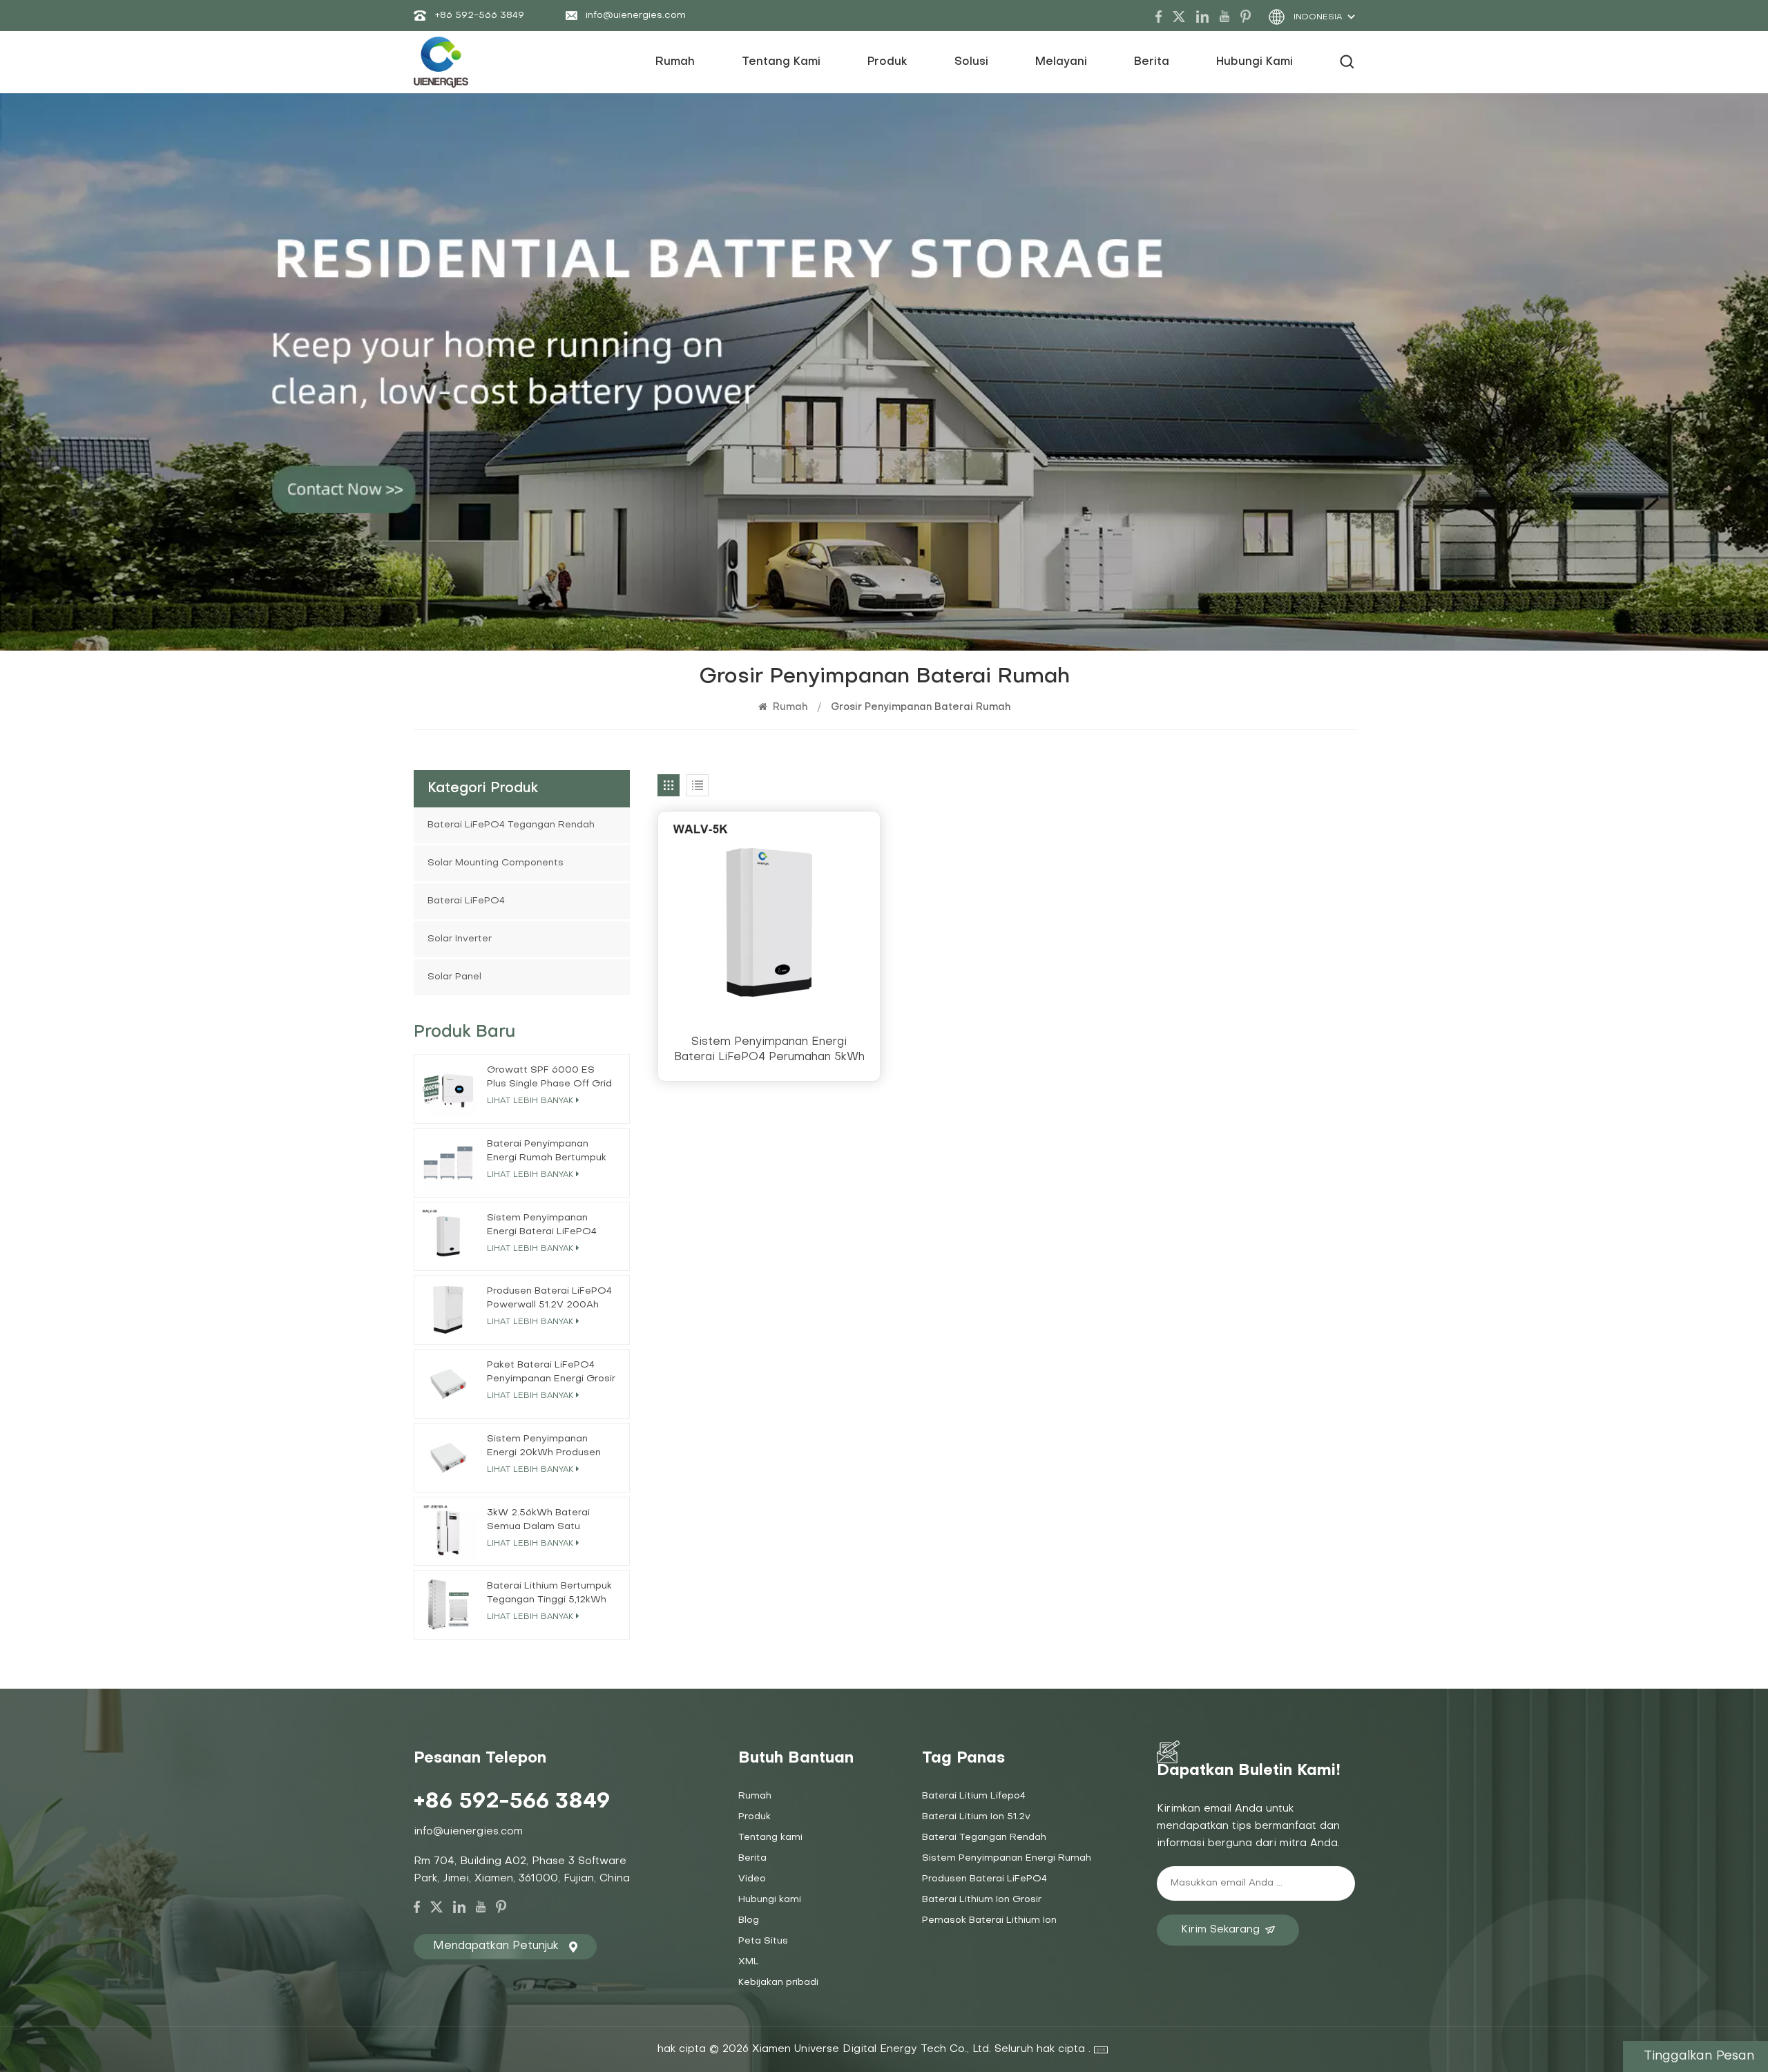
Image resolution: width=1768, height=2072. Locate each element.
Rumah (675, 62)
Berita (1152, 62)
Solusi (971, 62)
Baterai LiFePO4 (466, 901)
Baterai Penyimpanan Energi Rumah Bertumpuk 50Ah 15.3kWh (547, 1152)
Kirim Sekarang (1220, 1930)
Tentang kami (770, 1838)
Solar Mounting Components (496, 863)
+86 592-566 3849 (479, 16)
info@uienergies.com (636, 16)
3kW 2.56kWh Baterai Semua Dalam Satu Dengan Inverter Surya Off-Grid (540, 1521)
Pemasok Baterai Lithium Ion (989, 1920)
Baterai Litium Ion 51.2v (976, 1817)
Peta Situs (763, 1941)
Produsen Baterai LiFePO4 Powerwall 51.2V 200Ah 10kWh (549, 1299)
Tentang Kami (781, 62)
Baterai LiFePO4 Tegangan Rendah (511, 825)
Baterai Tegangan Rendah (984, 1838)
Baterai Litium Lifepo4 (974, 1796)
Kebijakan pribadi (778, 1983)
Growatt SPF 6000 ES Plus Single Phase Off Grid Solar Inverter (549, 1078)
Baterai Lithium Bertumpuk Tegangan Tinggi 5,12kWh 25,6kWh (549, 1594)
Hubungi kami (1255, 62)
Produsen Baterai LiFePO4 (984, 1879)
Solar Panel (454, 977)
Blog (749, 1920)
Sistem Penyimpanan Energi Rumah (1007, 1858)
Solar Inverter (460, 939)
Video (752, 1879)
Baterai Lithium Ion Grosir (982, 1900)
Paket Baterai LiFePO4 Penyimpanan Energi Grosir (551, 1372)
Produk (887, 62)
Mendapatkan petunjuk (496, 1946)
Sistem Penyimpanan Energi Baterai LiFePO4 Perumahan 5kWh (769, 1050)
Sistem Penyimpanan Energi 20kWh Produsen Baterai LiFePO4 (544, 1447)
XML (749, 1962)
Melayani (1061, 62)
